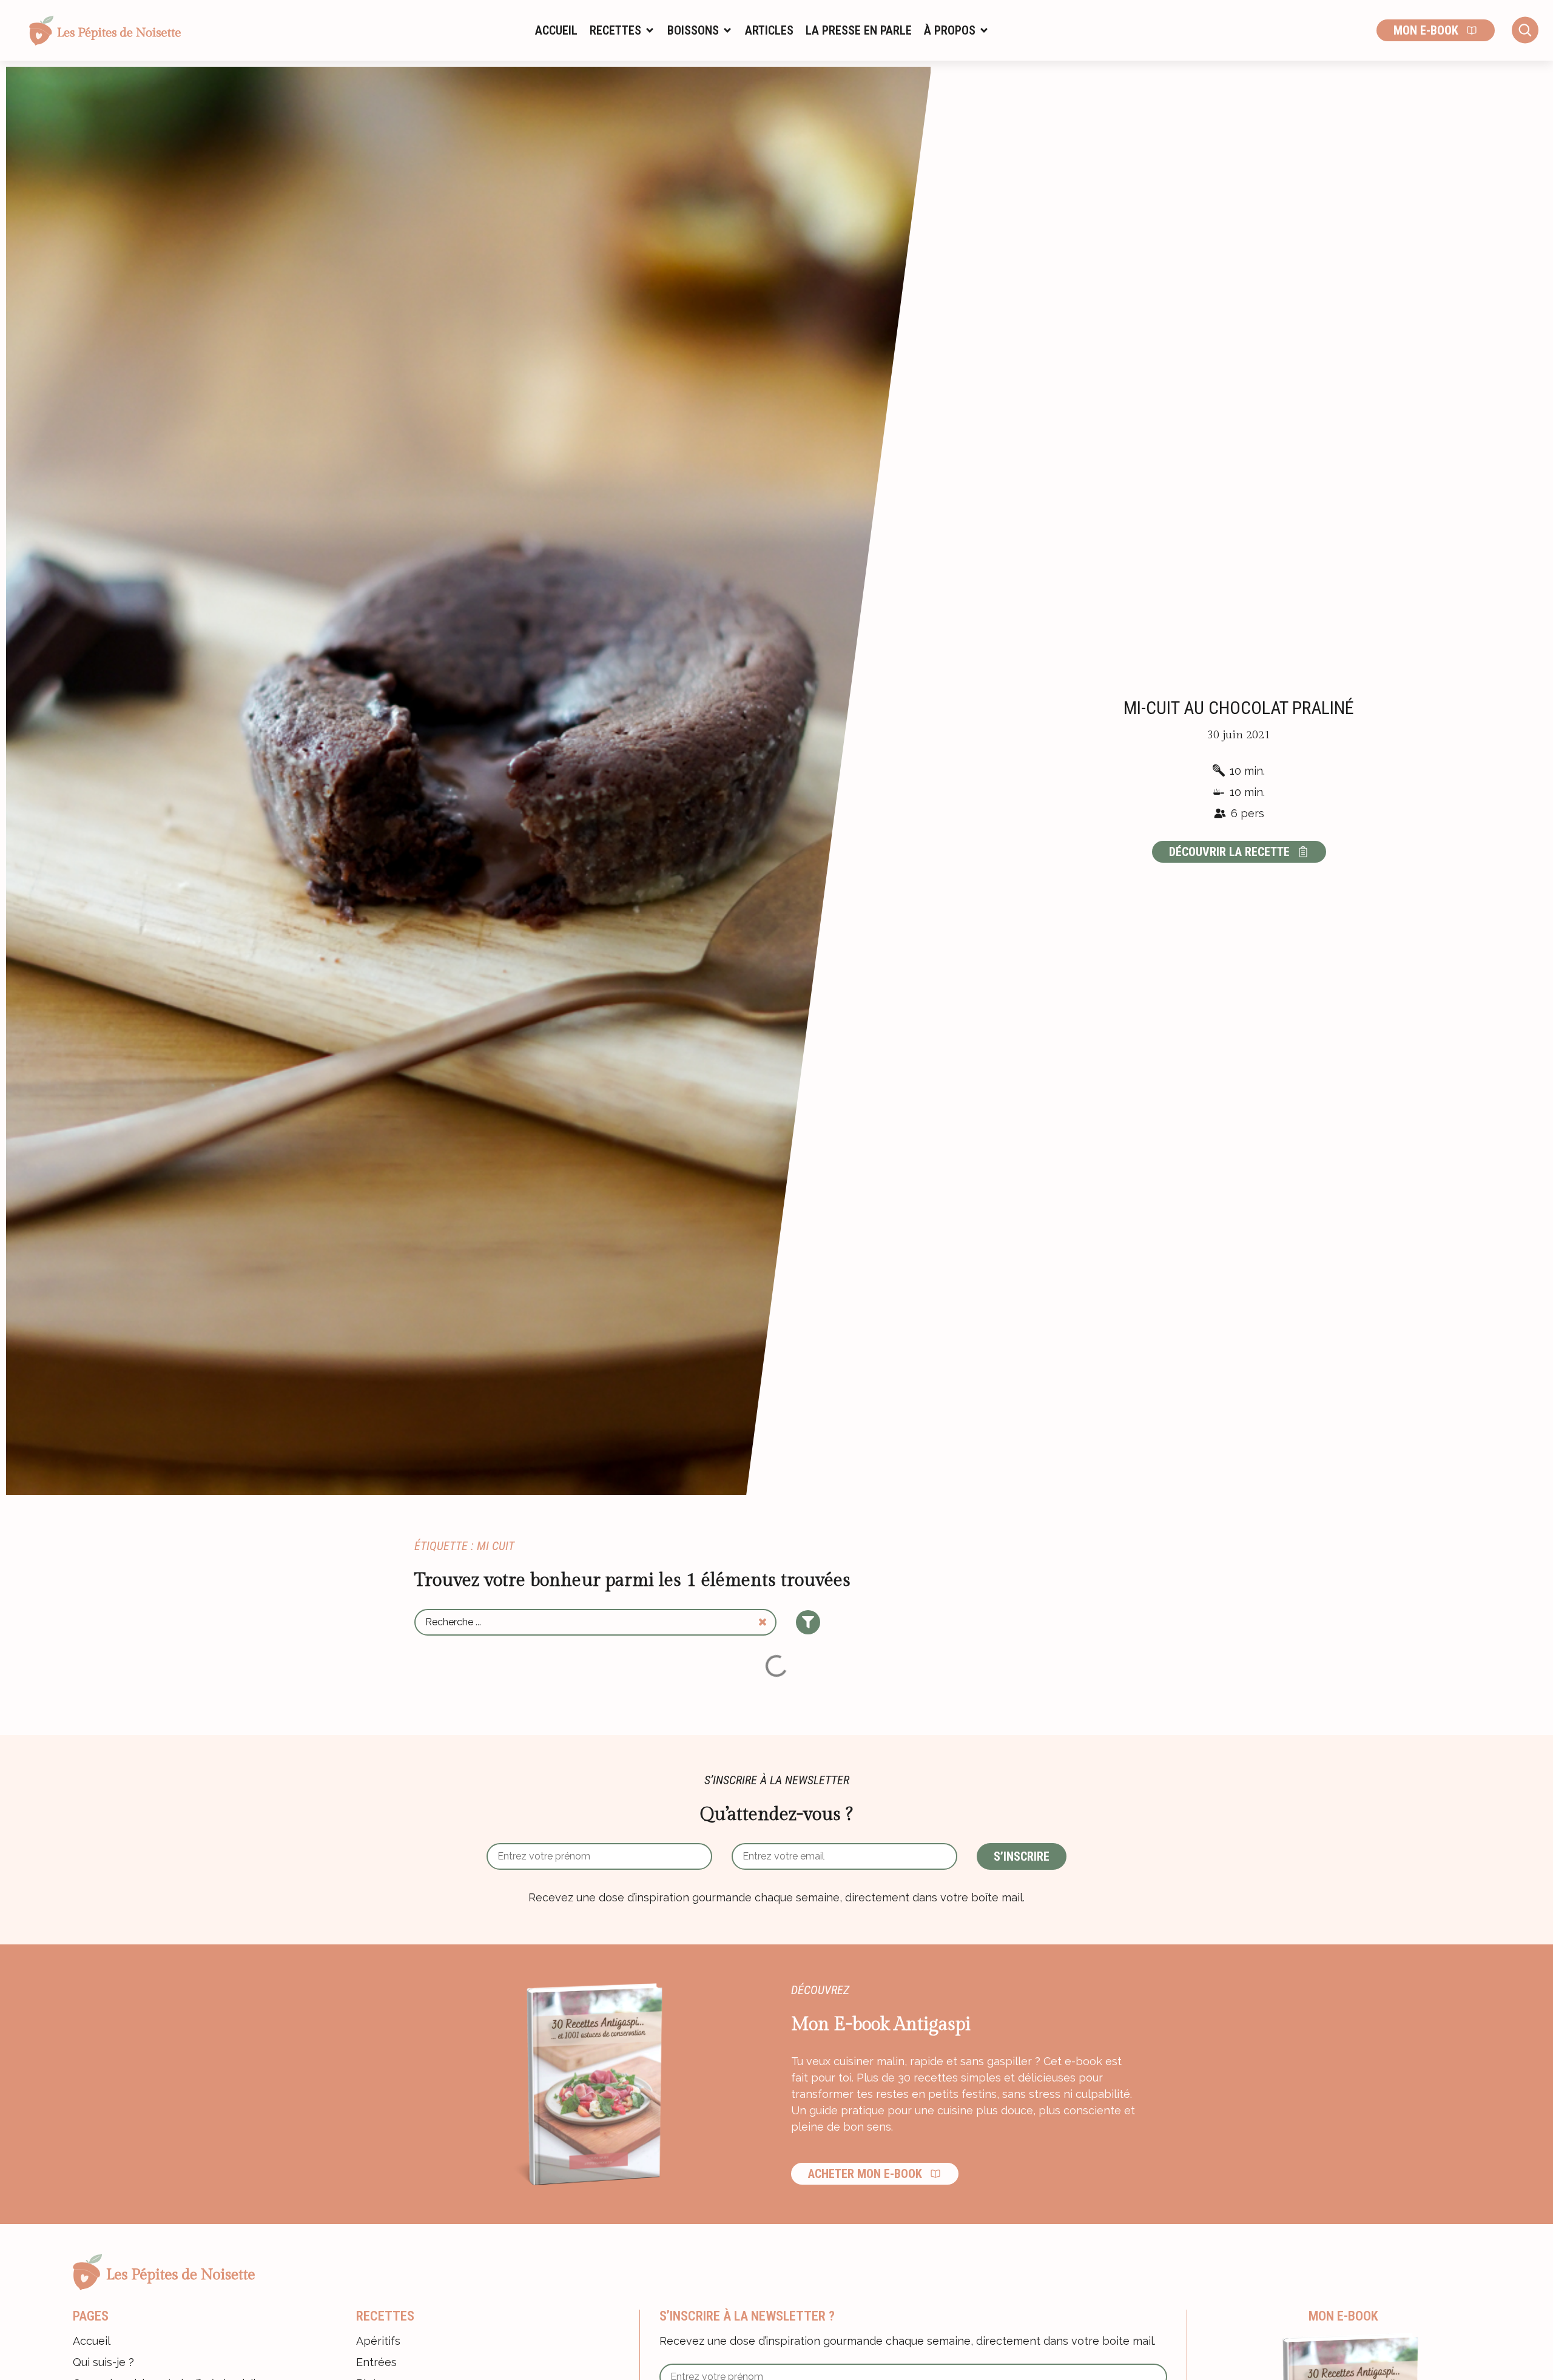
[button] (622, 30)
